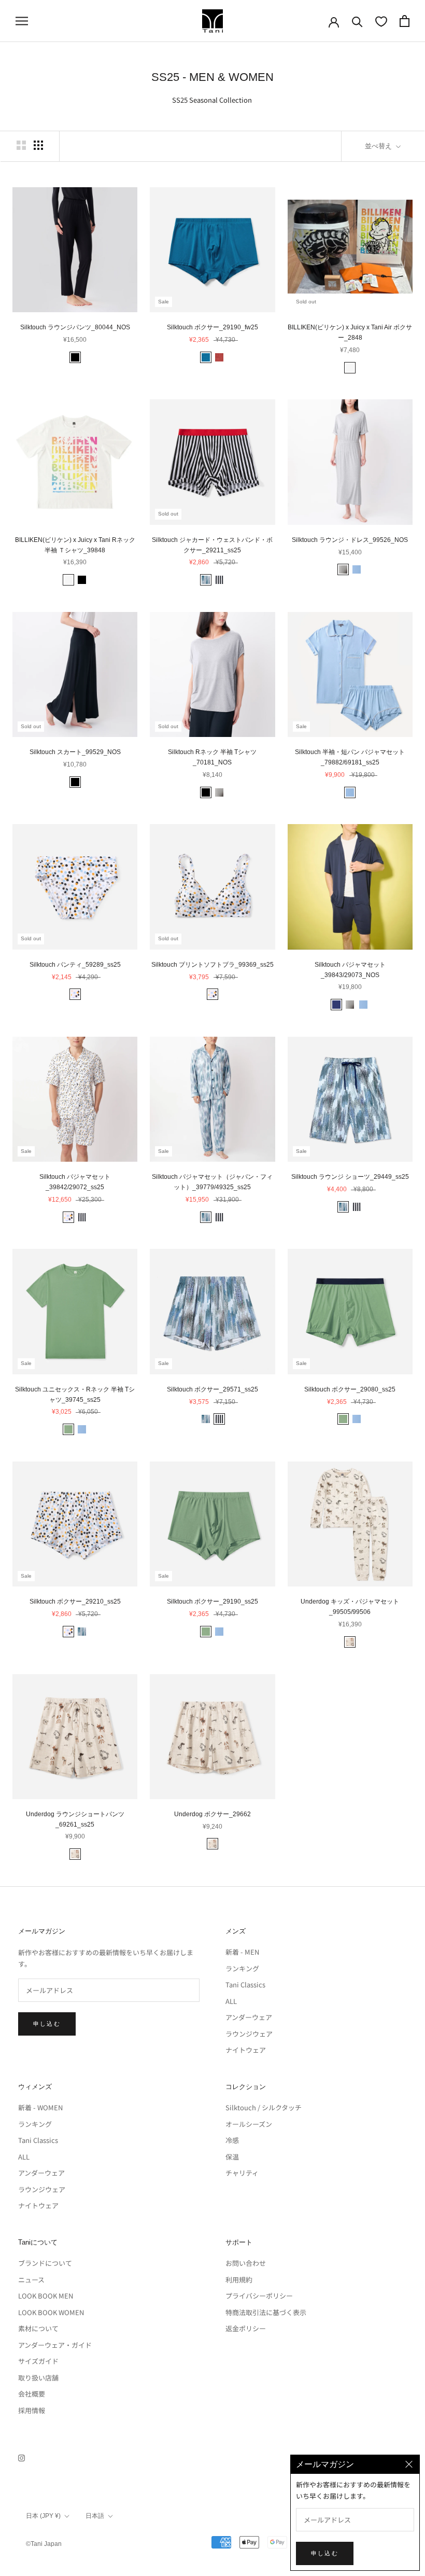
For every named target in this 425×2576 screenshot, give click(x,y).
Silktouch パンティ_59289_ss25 (75, 965)
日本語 (95, 2516)
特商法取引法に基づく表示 (266, 2312)
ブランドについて (45, 2263)
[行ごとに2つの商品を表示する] (21, 145)
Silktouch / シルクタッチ (264, 2107)
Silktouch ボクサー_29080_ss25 (350, 1389)
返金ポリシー (246, 2328)
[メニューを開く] (22, 21)
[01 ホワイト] (350, 368)
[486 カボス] (68, 1429)
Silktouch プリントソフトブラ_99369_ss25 (212, 965)
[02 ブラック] (75, 357)
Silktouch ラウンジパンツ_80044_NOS (75, 327)
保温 (232, 2157)
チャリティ (242, 2173)
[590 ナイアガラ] (357, 569)
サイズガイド (38, 2361)
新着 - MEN (242, 1952)
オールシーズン (249, 2124)
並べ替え (379, 146)
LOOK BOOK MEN (46, 2296)
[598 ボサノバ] (219, 357)
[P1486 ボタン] (75, 994)
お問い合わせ (246, 2263)
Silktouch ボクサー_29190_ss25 (212, 1602)
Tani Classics (245, 1985)
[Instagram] (22, 2457)
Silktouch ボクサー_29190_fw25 (212, 327)
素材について (38, 2328)
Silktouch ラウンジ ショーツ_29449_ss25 (350, 1177)
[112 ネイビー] (336, 1005)
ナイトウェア (246, 2050)
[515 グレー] (343, 569)
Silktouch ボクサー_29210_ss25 (75, 1602)
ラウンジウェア (249, 2034)
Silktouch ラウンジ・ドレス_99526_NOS (350, 540)
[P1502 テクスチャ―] (206, 580)
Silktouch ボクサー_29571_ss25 (212, 1389)
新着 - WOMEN (40, 2107)
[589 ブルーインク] (206, 357)
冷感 (232, 2140)
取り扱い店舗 (38, 2378)
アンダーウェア (249, 2017)
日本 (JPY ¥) (43, 2516)
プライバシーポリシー (259, 2296)
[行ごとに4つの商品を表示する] (38, 145)
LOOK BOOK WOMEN (51, 2312)
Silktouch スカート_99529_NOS (75, 752)
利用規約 (239, 2280)
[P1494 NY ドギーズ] (350, 1642)
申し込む (47, 2024)
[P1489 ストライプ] (219, 580)
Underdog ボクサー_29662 (212, 1814)
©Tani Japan (44, 2544)
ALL (231, 2001)
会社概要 (32, 2394)
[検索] (357, 21)
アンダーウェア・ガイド (55, 2345)
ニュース (31, 2280)
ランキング (242, 1968)
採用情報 (32, 2410)
